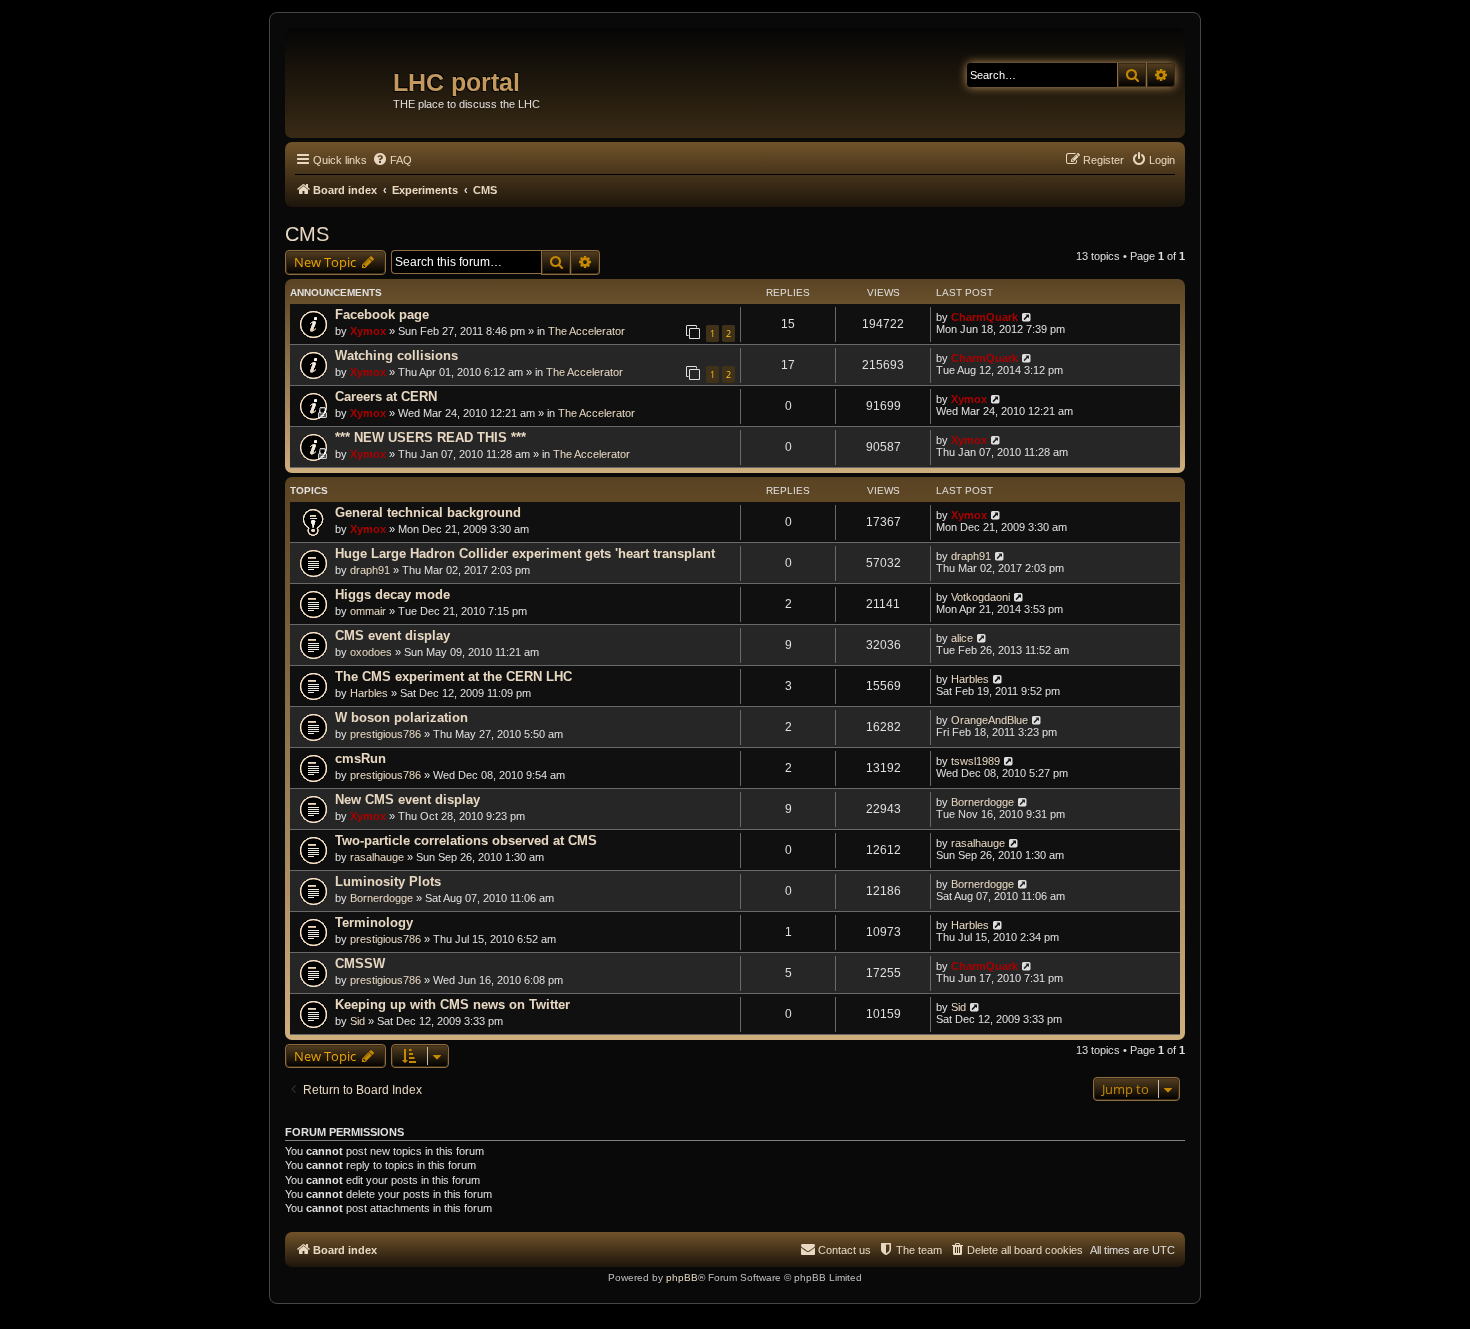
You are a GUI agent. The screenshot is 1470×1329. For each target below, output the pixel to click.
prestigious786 (385, 734)
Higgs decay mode (392, 594)
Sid (357, 1021)
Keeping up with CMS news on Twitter (452, 1004)
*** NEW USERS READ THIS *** (430, 437)
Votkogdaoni (980, 597)
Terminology (374, 922)
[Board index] (341, 75)
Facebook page (382, 314)
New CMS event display (407, 799)
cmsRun (360, 758)
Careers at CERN (386, 396)
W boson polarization (401, 717)
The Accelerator (586, 331)
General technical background (428, 512)
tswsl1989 (975, 761)
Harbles (369, 693)
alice (962, 638)
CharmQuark (984, 317)
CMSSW (360, 963)
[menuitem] (392, 160)
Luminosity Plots (388, 881)
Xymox (368, 331)
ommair (368, 611)
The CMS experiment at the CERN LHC (453, 676)
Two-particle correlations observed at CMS (466, 840)
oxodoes (371, 652)
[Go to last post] (1027, 317)
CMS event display (392, 635)
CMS (307, 234)
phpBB (682, 1277)
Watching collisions (396, 355)
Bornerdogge (982, 802)
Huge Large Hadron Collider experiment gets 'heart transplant (525, 553)
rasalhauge (377, 857)
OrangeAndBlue (989, 720)
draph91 (370, 570)
